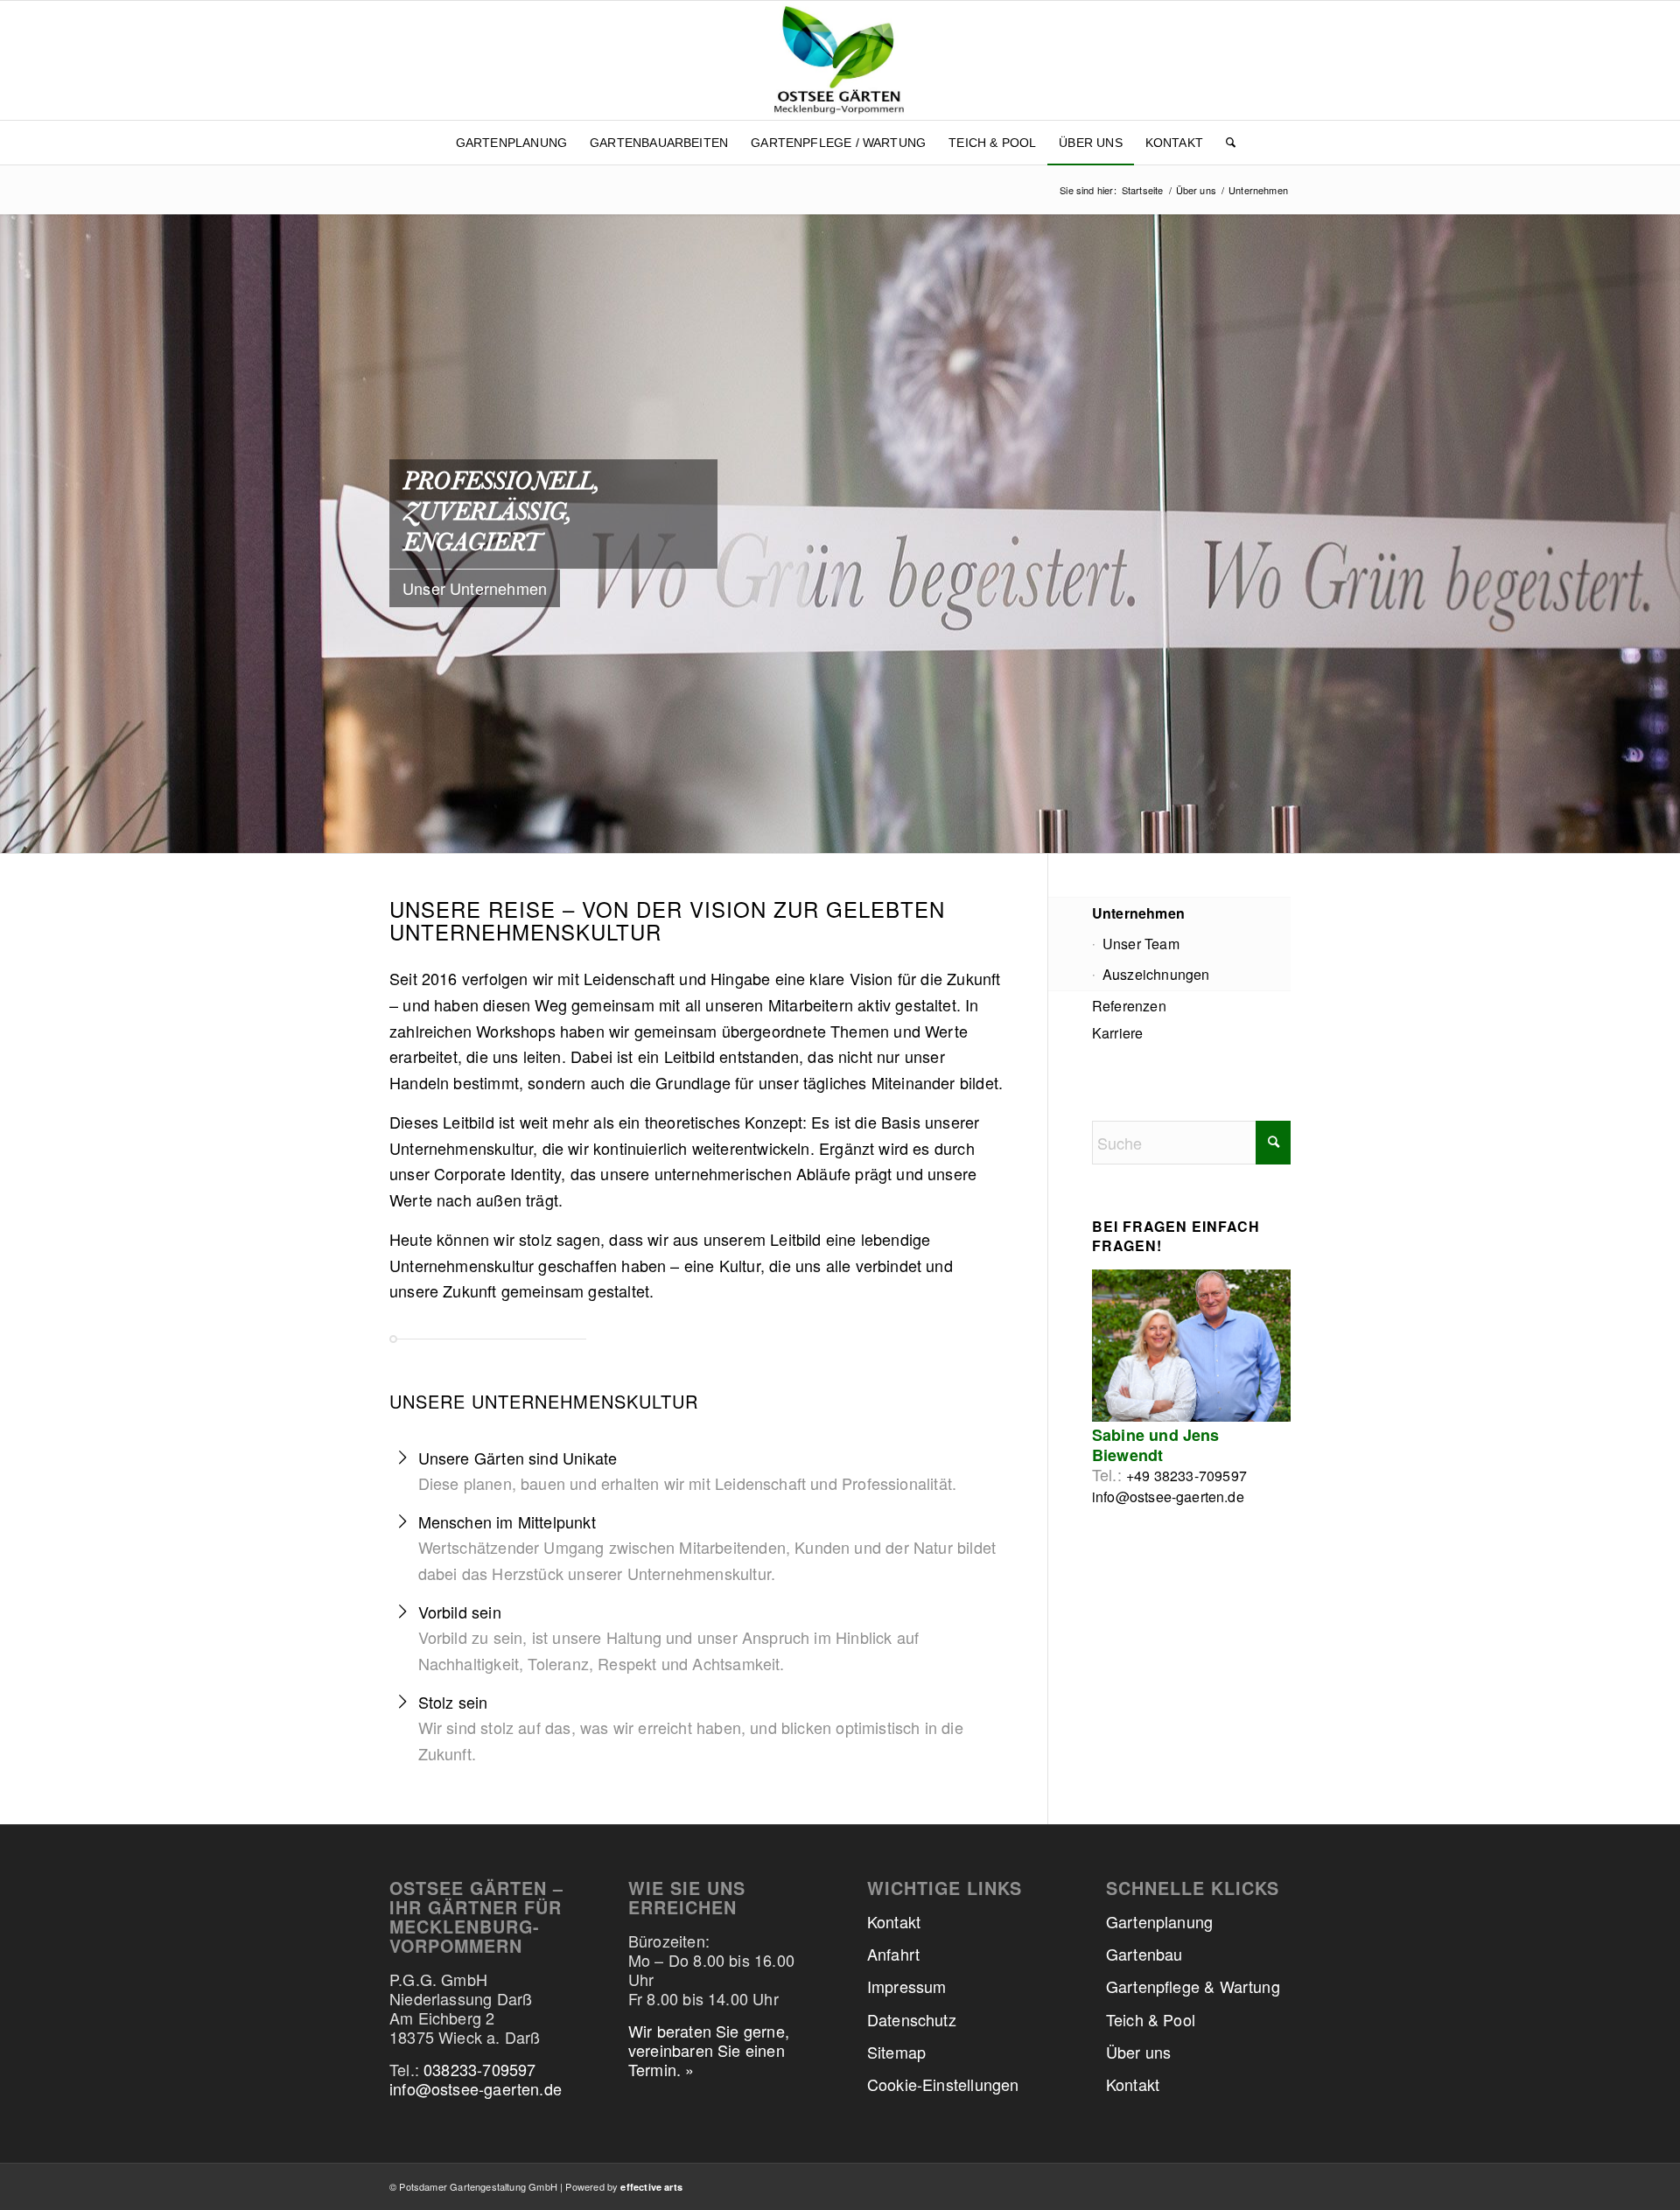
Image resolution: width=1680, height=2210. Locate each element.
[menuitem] (511, 143)
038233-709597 (479, 2069)
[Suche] (1225, 143)
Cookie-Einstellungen (943, 2084)
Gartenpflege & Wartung (1193, 1986)
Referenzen (1129, 1006)
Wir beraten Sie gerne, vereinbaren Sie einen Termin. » (709, 2050)
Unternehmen (1138, 913)
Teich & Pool (1151, 2019)
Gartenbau (1144, 1954)
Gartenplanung (1159, 1921)
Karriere (1117, 1033)
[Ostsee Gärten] (840, 60)
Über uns (1138, 2052)
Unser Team (1141, 944)
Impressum (907, 1986)
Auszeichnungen (1156, 974)
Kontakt (894, 1921)
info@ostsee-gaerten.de (1168, 1497)
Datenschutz (912, 2019)
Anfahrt (893, 1954)
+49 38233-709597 (1186, 1476)
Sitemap (896, 2052)
